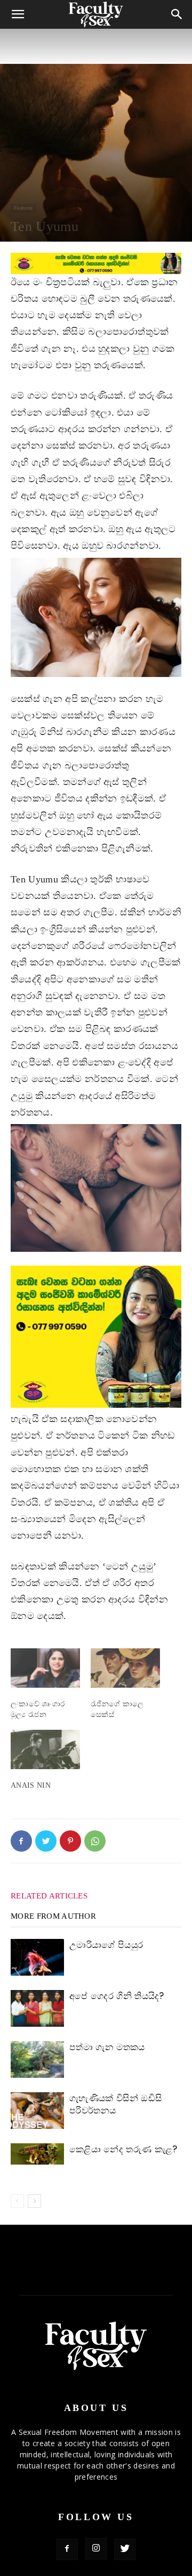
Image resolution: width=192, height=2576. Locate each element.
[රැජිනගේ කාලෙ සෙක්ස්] (125, 1668)
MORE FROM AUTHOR (53, 1916)
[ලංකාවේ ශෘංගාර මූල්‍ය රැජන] (45, 1668)
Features (23, 208)
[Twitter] (46, 1841)
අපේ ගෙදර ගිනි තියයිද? (117, 1996)
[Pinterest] (70, 1841)
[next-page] (34, 2201)
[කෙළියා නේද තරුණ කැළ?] (37, 2154)
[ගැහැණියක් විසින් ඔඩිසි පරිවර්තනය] (37, 2111)
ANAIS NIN (31, 1785)
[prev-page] (17, 2201)
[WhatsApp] (95, 1841)
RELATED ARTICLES (49, 1896)
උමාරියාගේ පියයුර (106, 1945)
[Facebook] (21, 1841)
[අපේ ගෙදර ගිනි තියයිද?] (37, 2008)
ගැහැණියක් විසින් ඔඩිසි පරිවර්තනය (115, 2104)
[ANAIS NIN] (45, 1749)
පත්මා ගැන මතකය (107, 2047)
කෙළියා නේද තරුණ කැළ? (123, 2149)
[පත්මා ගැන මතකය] (37, 2059)
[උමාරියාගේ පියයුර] (37, 1957)
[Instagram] (96, 2549)
